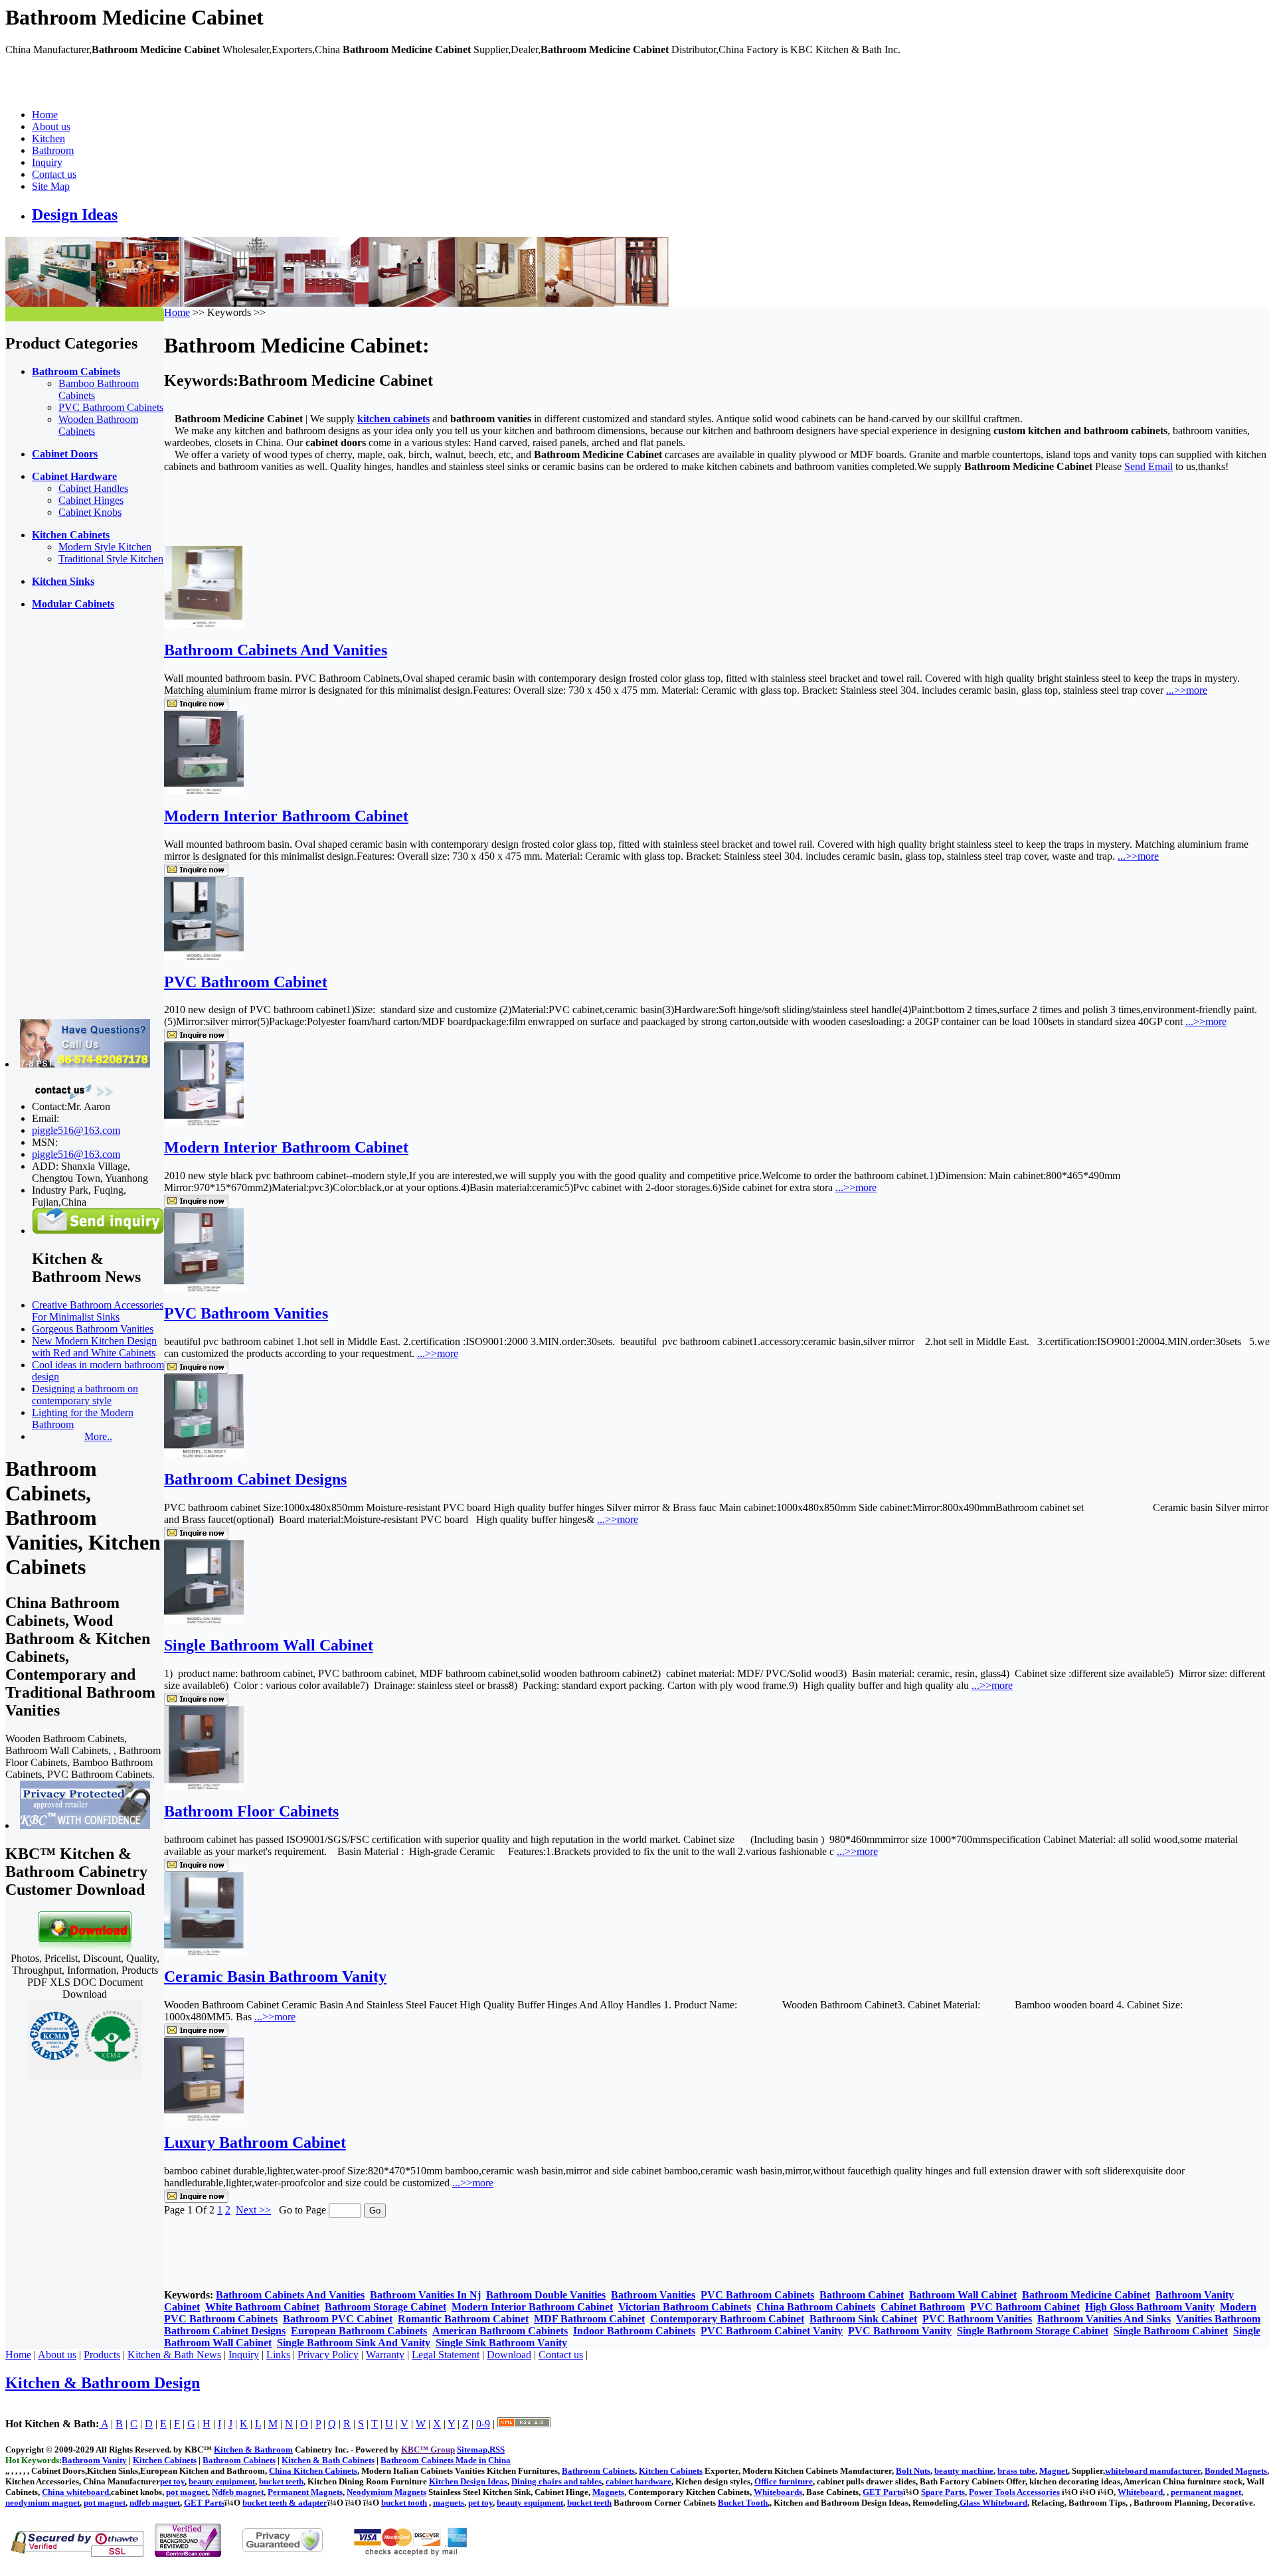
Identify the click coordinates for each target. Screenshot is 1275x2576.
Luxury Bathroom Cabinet (255, 2142)
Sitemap (472, 2450)
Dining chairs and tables (556, 2481)
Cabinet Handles (93, 488)
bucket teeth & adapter (285, 2503)
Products (102, 2355)
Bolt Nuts (913, 2471)
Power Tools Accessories (1014, 2492)
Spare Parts (943, 2492)
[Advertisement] (58, 820)
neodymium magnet (42, 2503)
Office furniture (784, 2481)
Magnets (608, 2492)
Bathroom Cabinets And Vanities (276, 650)
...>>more (1187, 690)
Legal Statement (446, 2355)
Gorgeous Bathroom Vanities (93, 1329)
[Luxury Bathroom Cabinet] (204, 2117)
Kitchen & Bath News (174, 2355)
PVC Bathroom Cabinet (246, 982)
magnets (449, 2503)
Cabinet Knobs (90, 512)
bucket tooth (404, 2503)
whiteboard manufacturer (1153, 2471)
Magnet (1054, 2471)
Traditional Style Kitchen (111, 559)
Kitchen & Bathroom (253, 2450)
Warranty (385, 2355)
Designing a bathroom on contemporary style (85, 1395)
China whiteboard (75, 2492)
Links (278, 2355)
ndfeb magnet (155, 2503)
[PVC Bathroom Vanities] (204, 1288)
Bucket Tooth (743, 2503)
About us (51, 126)
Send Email (1148, 466)
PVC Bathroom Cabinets (111, 407)
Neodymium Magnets (386, 2492)
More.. (98, 1436)
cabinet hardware (638, 2481)
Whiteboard (1140, 2492)
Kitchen (48, 138)
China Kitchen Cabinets (313, 2471)
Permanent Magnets (305, 2492)
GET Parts (883, 2492)
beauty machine (964, 2471)
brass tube (1016, 2471)
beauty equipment (222, 2481)
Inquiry (47, 162)
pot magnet (187, 2492)
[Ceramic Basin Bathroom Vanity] (204, 1952)
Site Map (51, 186)
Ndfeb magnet (238, 2492)
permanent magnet (1206, 2492)
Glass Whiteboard (993, 2503)
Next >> (253, 2210)
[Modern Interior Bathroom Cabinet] (204, 790)
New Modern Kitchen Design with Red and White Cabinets (94, 1347)
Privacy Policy (328, 2355)
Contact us (54, 174)
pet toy (172, 2481)
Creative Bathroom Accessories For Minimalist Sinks (98, 1311)
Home (45, 115)
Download (509, 2355)
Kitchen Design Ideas (468, 2481)
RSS (497, 2450)
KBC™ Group (428, 2450)
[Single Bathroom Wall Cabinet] (204, 1620)
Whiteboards (778, 2492)
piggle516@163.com (76, 1130)
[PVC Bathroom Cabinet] (204, 956)
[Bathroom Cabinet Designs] (204, 1454)
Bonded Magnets (1236, 2471)
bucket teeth (281, 2481)
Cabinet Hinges (91, 500)
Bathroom (53, 150)
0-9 (483, 2424)
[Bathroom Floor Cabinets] (204, 1786)
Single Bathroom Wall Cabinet (269, 1645)
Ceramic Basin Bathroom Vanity (275, 1976)
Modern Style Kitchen (105, 547)
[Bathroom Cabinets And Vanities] (204, 624)
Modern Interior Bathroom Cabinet (286, 816)
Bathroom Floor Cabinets (251, 1811)
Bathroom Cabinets (598, 2471)
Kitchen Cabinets (671, 2471)
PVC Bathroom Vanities (246, 1313)
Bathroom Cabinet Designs (255, 1479)
